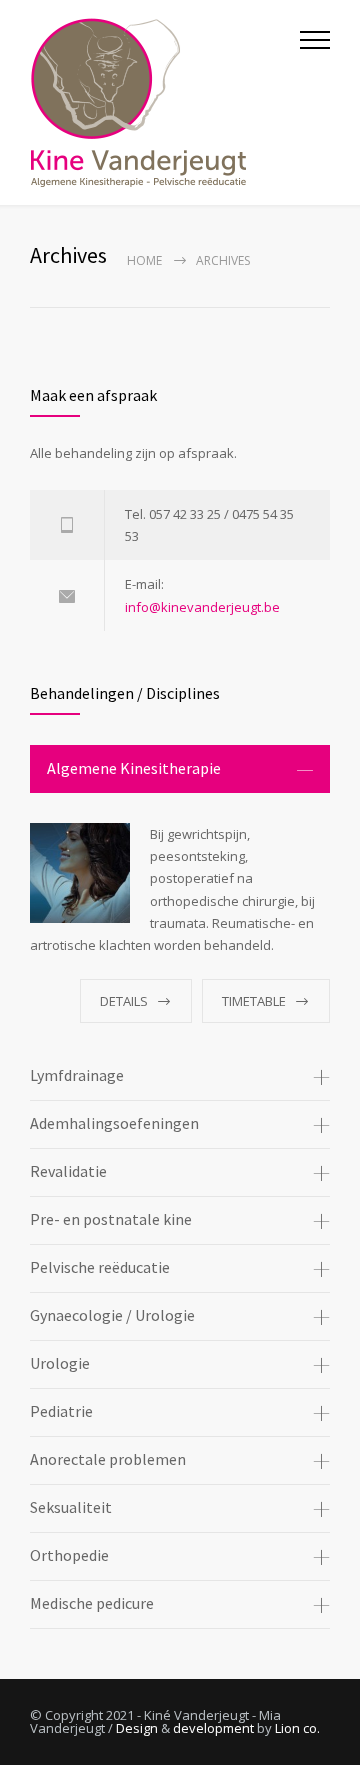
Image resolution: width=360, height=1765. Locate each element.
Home (144, 260)
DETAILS (124, 1001)
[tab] (180, 769)
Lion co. (297, 1728)
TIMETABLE (254, 1001)
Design (137, 1728)
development (213, 1728)
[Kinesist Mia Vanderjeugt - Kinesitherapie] (165, 102)
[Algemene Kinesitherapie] (80, 873)
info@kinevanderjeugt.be (202, 607)
